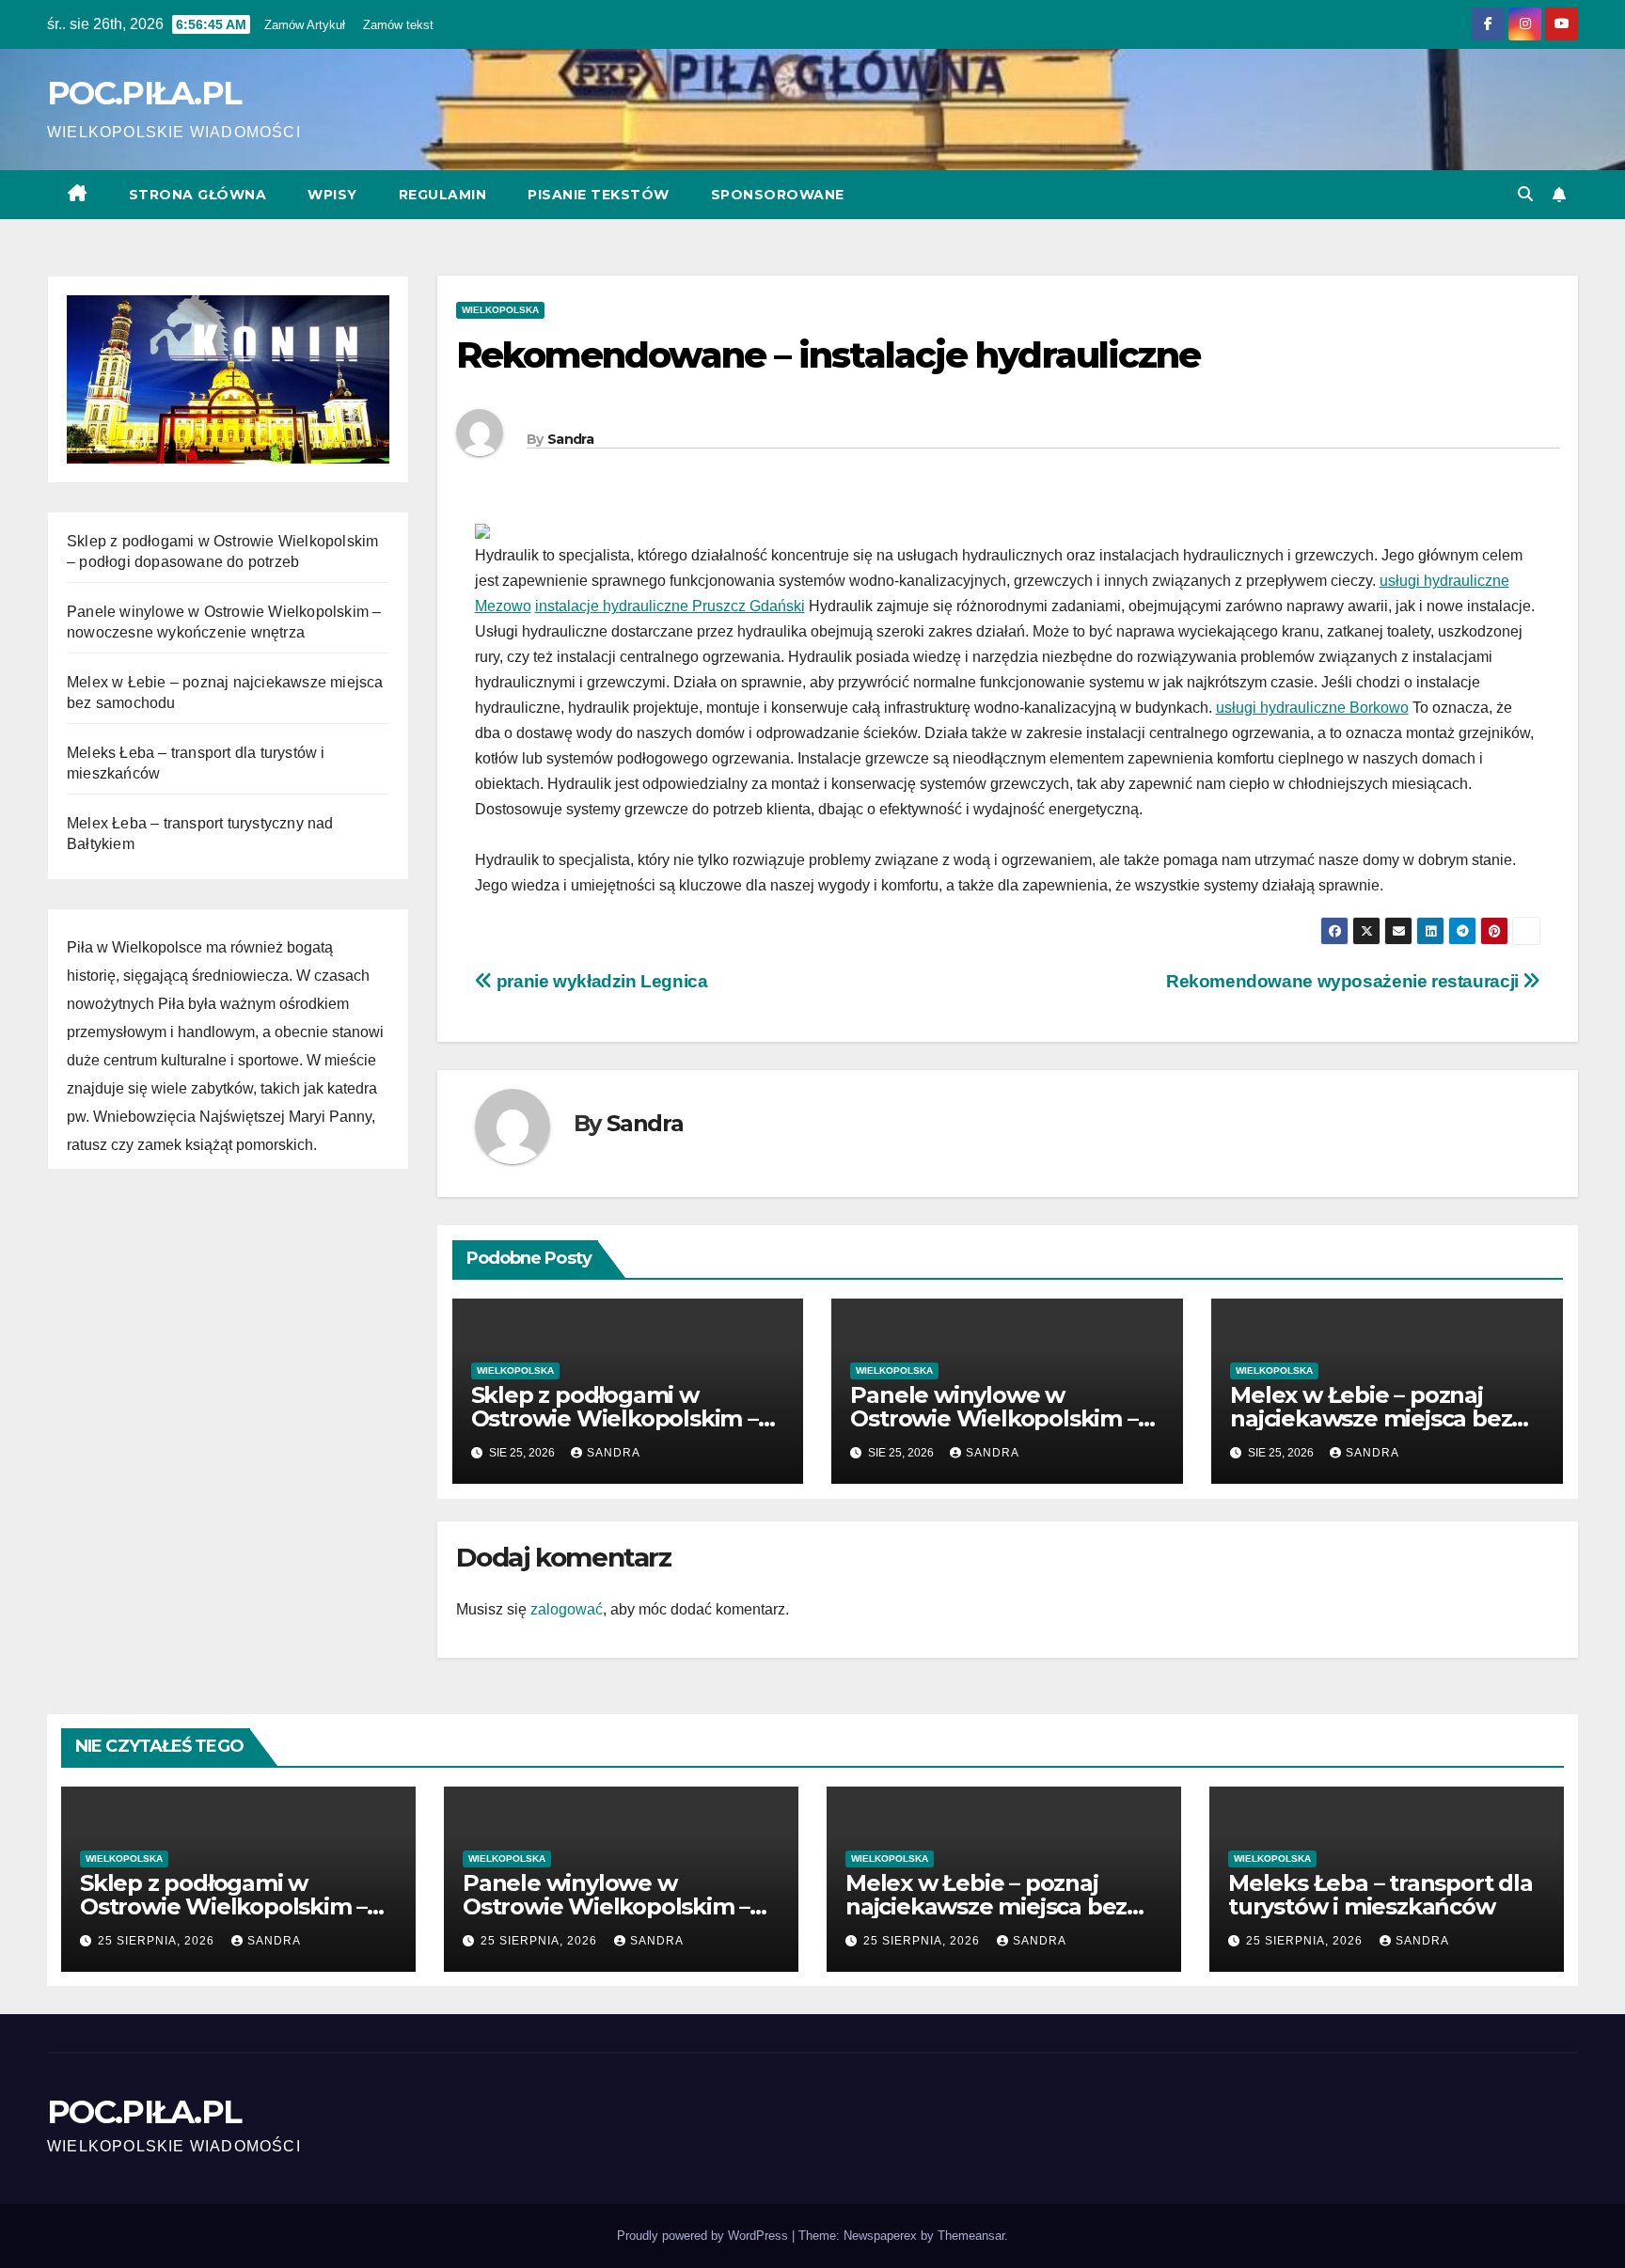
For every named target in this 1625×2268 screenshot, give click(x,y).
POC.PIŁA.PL (144, 93)
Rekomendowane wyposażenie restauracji (1344, 981)
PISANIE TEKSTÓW (599, 195)
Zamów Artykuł (305, 25)
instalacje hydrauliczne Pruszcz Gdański (670, 606)
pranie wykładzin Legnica (600, 981)
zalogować (567, 1609)
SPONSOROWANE (778, 195)
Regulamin (443, 195)
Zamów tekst (398, 25)
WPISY (332, 195)
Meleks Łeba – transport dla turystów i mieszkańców (1380, 1895)
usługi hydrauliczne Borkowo (1312, 708)
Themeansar (971, 2236)
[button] (1525, 194)
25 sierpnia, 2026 (158, 1941)
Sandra (570, 439)
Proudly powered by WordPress (704, 2236)
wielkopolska (500, 310)
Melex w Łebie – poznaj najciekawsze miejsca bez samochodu (1371, 1418)
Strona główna (198, 195)
